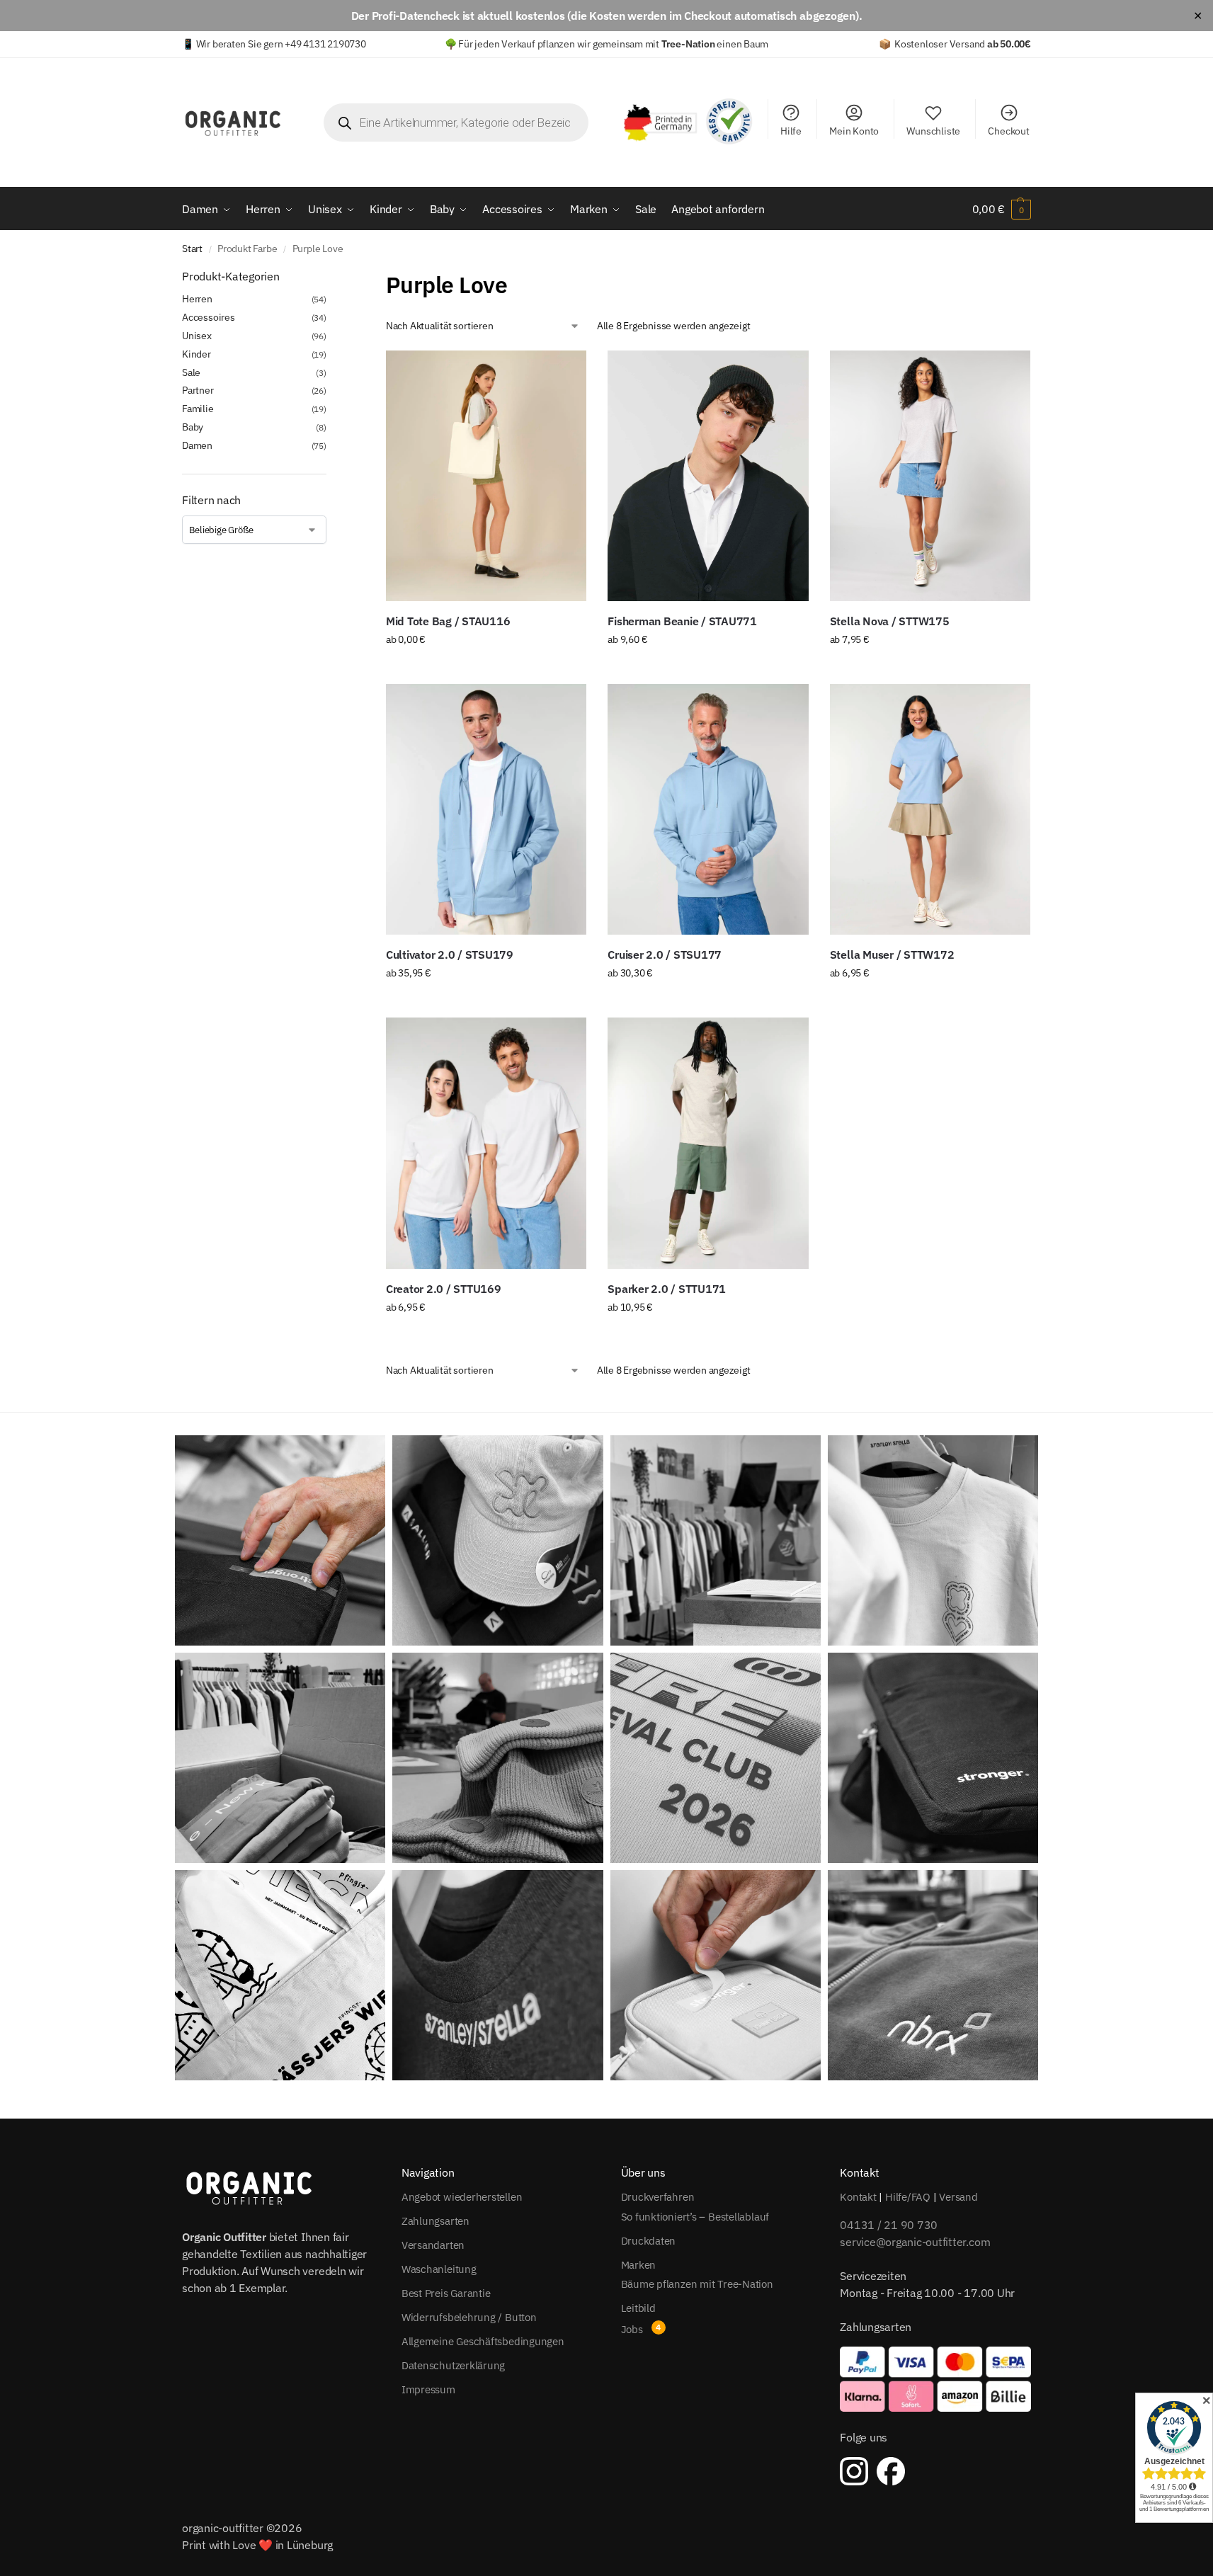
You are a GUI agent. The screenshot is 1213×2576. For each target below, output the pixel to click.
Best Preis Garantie (446, 2293)
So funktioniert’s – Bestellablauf (695, 2217)
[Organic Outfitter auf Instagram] (854, 2471)
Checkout (1008, 131)
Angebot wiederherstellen (462, 2197)
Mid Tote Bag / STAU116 (448, 621)
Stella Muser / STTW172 (892, 954)
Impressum (428, 2389)
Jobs (632, 2329)
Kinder (197, 354)
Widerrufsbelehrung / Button (469, 2317)
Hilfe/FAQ (908, 2197)
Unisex (197, 336)
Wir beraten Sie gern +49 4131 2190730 (281, 44)
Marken (639, 2265)
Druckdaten (649, 2241)
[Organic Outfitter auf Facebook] (891, 2471)
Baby (193, 427)
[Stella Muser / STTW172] (930, 809)
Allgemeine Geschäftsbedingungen (483, 2341)
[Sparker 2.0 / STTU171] (708, 1143)
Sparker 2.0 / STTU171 (667, 1289)
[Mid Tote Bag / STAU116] (486, 476)
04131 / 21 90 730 (889, 2225)
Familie (198, 409)
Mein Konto (854, 131)
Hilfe (791, 131)
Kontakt (858, 2197)
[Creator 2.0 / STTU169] (486, 1143)
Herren (197, 299)
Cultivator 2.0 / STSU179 (450, 954)
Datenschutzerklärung (454, 2365)
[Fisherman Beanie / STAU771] (708, 476)
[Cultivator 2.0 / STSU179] (486, 809)
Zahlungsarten (435, 2221)
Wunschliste (933, 131)
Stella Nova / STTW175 (890, 621)
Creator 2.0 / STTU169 (444, 1289)
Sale (191, 372)
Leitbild (638, 2308)
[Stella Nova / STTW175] (930, 476)
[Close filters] (331, 277)
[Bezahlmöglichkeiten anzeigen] (935, 2379)
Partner (198, 390)
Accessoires (209, 317)
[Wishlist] (565, 372)
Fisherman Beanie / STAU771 (682, 621)
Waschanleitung (439, 2269)
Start (192, 249)
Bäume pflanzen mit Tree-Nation (697, 2284)
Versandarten (433, 2245)
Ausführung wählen (486, 670)
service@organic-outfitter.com (915, 2242)
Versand (958, 2197)
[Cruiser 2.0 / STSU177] (708, 809)
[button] (1002, 209)
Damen (197, 445)
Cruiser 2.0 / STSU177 (665, 954)
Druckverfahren (658, 2197)
